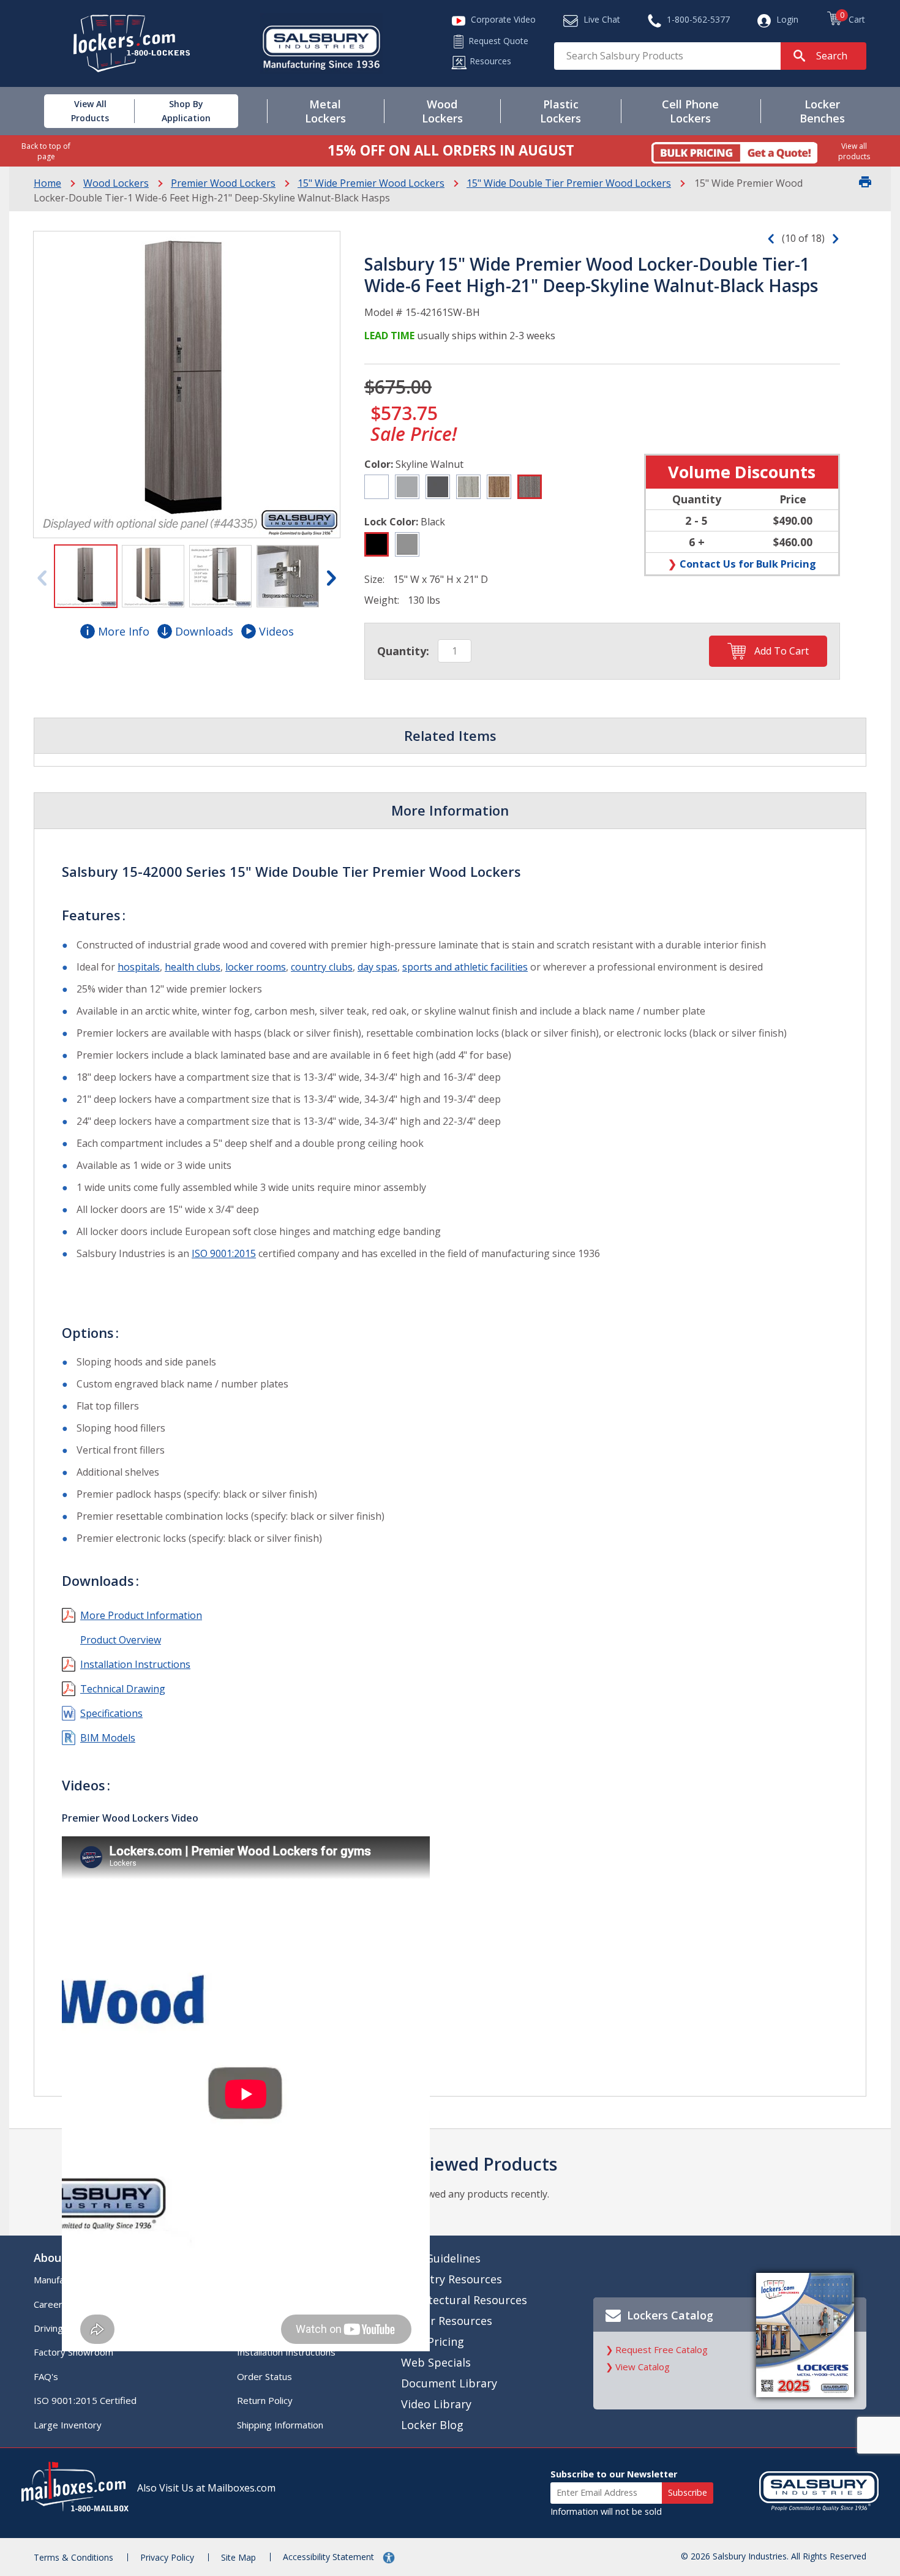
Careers (51, 2304)
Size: (374, 579)
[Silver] (407, 544)
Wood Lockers (116, 183)
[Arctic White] (377, 487)
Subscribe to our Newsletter (614, 2474)
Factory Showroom (73, 2352)
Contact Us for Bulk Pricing (748, 564)
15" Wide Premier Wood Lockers (371, 183)
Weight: (382, 600)
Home (47, 183)
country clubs (322, 967)
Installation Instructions (135, 1664)
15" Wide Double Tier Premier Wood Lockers (569, 183)
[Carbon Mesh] (438, 487)
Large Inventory (68, 2425)
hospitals (139, 967)
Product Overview (121, 1640)
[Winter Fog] (407, 487)
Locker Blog (432, 2425)
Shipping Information (280, 2425)
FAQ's (46, 2376)
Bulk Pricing (433, 2341)
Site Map (238, 2557)
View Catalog (643, 2367)
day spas (377, 967)
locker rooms (256, 967)
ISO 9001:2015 (224, 1253)
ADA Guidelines (441, 2258)
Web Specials (436, 2362)
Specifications (111, 1713)
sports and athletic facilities (465, 967)
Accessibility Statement (330, 2557)
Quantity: (403, 651)
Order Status (264, 2376)
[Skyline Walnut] (530, 487)
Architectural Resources (464, 2300)
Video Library (436, 2404)
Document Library (449, 2383)
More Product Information (141, 1615)
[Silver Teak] (468, 487)
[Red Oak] (499, 487)
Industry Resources (452, 2279)
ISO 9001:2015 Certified (85, 2400)
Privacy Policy (167, 2557)
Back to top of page (46, 151)
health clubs (193, 967)
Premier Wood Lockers (223, 183)
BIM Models (108, 1738)
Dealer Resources (447, 2321)
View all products (854, 151)
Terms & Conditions (73, 2557)
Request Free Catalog (662, 2349)
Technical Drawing (123, 1689)
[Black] (377, 544)
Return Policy (265, 2400)
